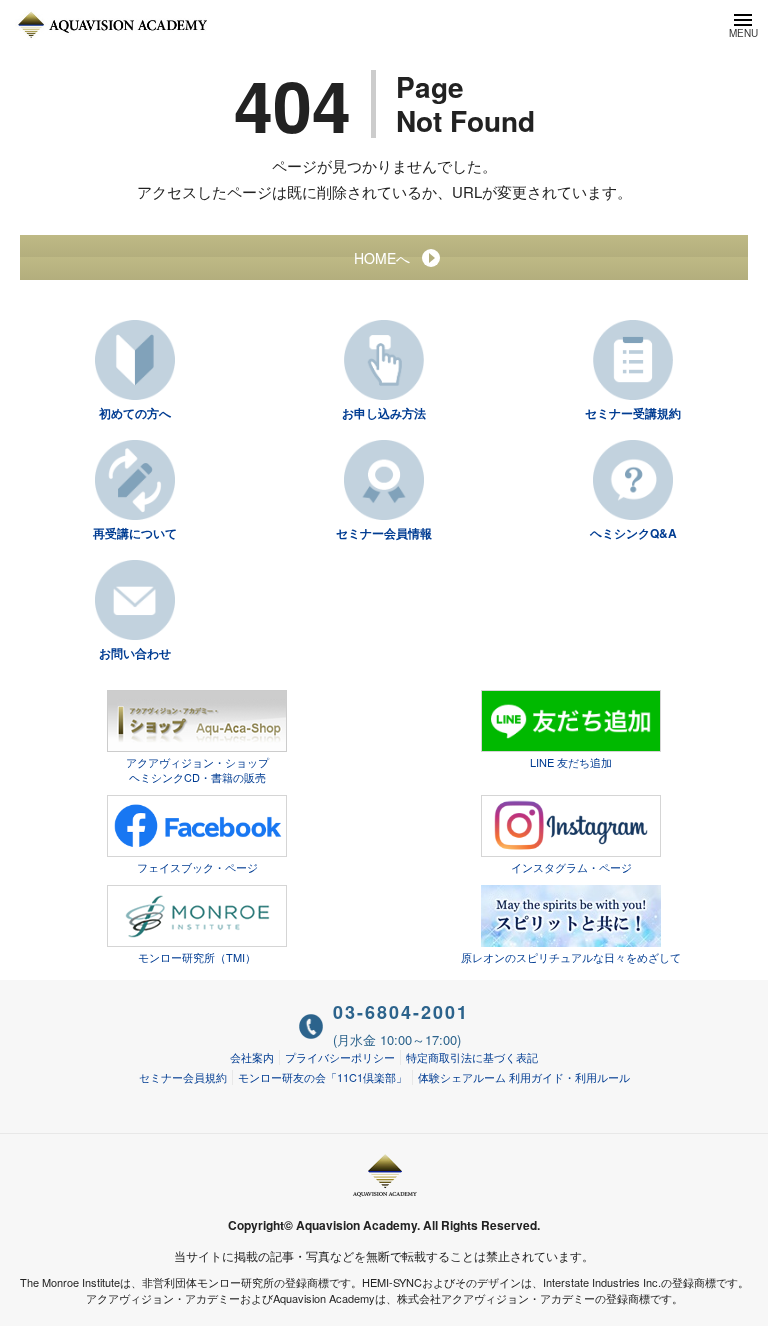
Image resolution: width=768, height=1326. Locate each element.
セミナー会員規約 (183, 1077)
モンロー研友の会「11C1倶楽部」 (322, 1077)
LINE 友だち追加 (571, 762)
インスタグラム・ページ (571, 867)
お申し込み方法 (384, 413)
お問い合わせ (135, 653)
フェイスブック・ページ (197, 867)
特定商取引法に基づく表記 (472, 1057)
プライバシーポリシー (340, 1057)
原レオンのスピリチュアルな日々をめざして (571, 957)
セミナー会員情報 (384, 533)
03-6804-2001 (401, 1012)
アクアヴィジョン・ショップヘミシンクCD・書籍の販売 (197, 769)
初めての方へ (135, 413)
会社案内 (252, 1057)
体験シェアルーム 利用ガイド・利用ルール (524, 1077)
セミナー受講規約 (633, 413)
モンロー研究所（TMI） (197, 957)
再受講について (135, 533)
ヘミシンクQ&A (633, 533)
